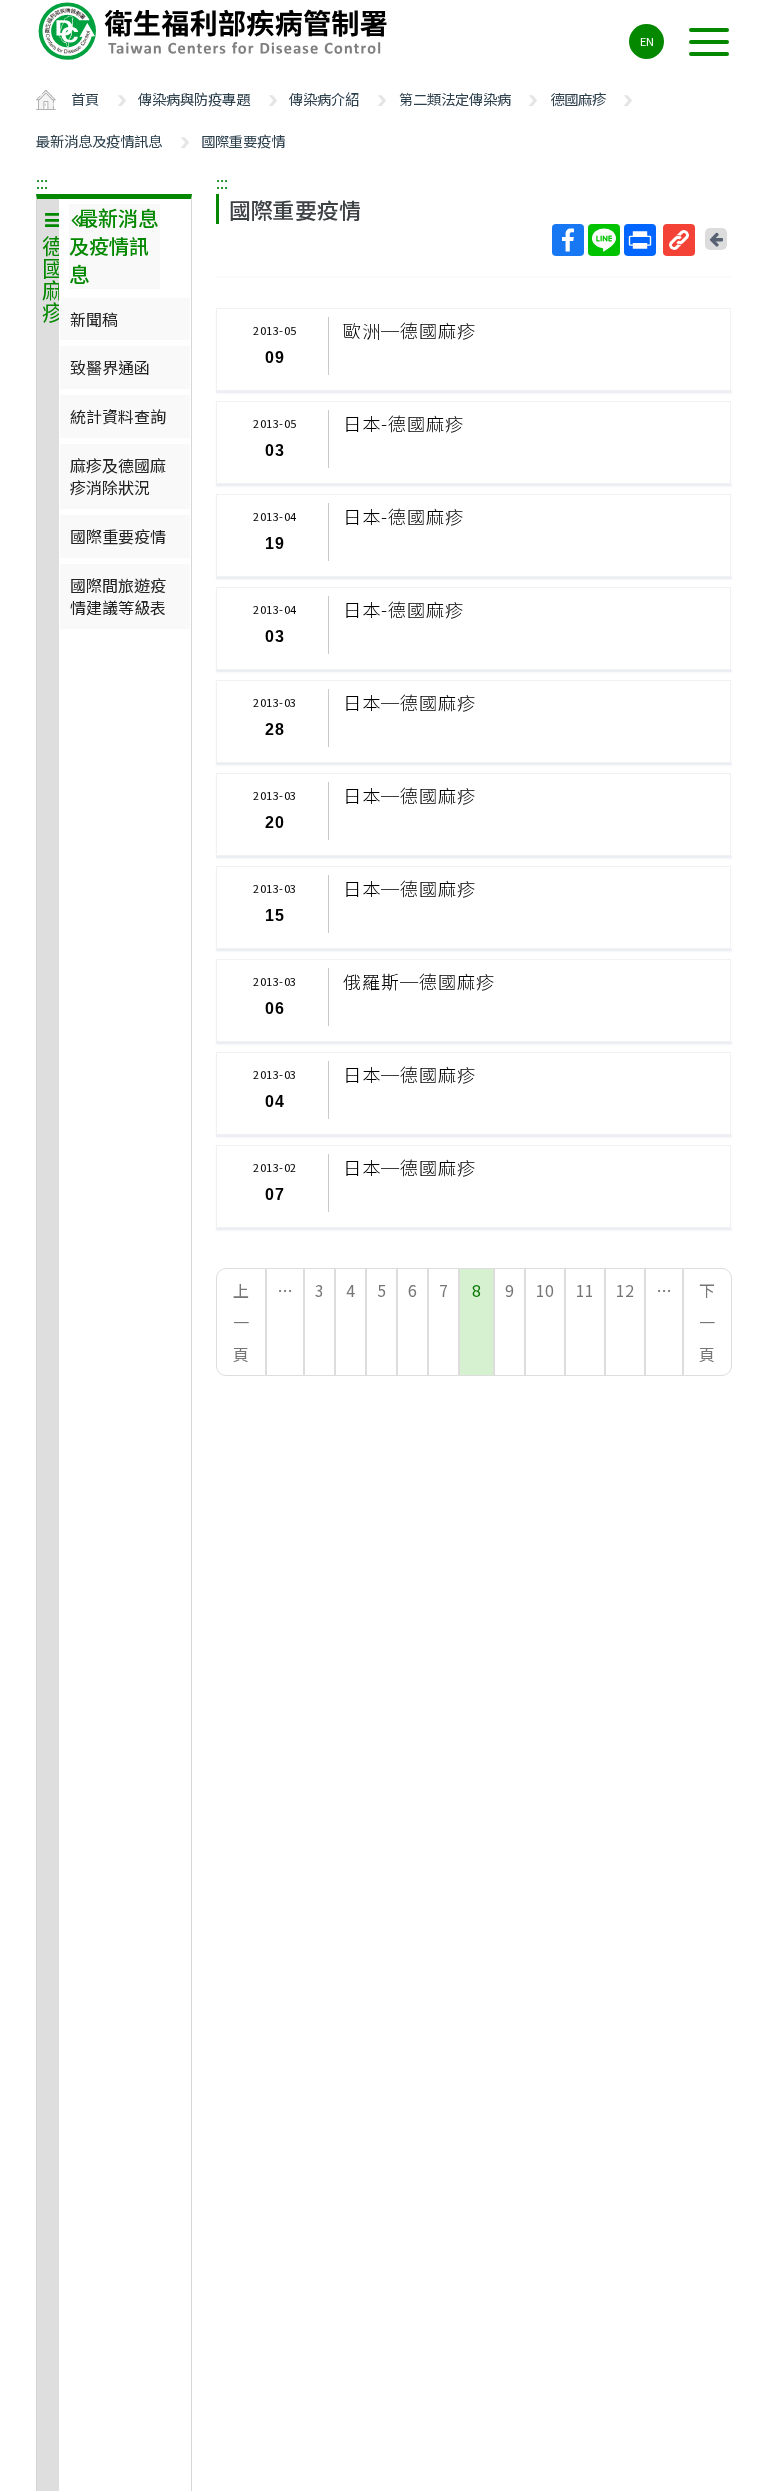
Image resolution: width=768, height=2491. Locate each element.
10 (545, 1290)
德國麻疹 (578, 98)
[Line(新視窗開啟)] (604, 240)
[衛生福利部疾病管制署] (216, 31)
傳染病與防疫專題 (194, 98)
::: (42, 182)
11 (585, 1290)
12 (625, 1290)
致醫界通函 (110, 367)
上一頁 (241, 1322)
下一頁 (707, 1322)
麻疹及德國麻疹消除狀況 (118, 476)
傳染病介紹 (324, 98)
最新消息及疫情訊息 (99, 140)
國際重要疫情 (243, 140)
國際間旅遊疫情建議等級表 (118, 596)
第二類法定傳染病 (455, 98)
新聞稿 (94, 319)
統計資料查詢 (118, 416)
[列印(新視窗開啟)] (640, 240)
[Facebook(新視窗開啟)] (568, 240)
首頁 (85, 98)
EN (647, 41)
